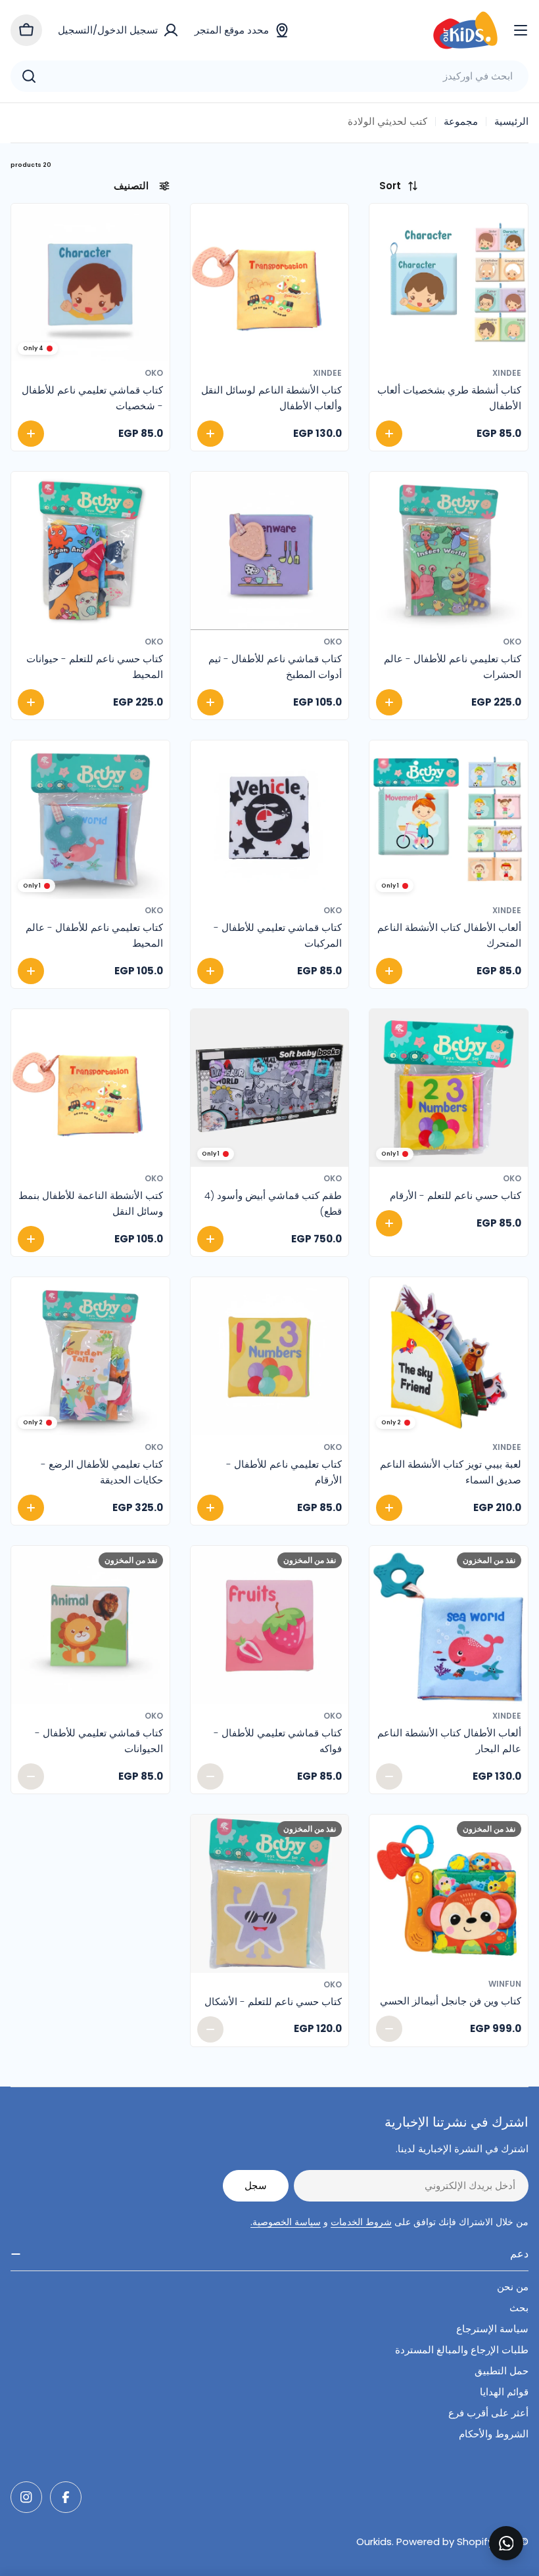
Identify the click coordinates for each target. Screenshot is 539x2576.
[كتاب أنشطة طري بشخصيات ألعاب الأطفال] (449, 283)
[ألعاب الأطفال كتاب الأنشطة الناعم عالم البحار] (449, 1625)
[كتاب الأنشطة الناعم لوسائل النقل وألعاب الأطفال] (270, 283)
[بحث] (29, 76)
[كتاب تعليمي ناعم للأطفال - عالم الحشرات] (449, 551)
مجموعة (461, 121)
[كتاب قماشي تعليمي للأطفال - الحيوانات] (90, 1625)
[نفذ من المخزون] (389, 1776)
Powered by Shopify (445, 2542)
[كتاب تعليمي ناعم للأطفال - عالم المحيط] (90, 820)
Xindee (507, 373)
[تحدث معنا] (506, 2543)
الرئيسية (511, 121)
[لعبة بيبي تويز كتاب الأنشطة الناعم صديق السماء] (449, 1356)
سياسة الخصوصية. (286, 2222)
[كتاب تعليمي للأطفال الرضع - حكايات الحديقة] (90, 1356)
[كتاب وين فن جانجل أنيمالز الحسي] (449, 1894)
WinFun (505, 1984)
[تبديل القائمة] (521, 30)
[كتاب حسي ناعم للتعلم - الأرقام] (449, 1088)
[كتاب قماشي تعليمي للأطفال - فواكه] (270, 1625)
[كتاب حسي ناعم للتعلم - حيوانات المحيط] (90, 551)
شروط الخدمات (361, 2222)
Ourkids (374, 2542)
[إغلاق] (520, 2529)
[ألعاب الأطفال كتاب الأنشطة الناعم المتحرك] (449, 820)
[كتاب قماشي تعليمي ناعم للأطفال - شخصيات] (90, 283)
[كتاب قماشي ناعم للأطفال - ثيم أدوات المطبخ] (270, 551)
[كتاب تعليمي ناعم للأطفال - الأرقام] (270, 1356)
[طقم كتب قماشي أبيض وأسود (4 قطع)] (270, 1088)
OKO (154, 373)
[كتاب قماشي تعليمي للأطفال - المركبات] (270, 820)
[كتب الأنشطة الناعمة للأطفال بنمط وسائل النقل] (90, 1088)
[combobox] (269, 76)
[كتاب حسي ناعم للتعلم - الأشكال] (270, 1894)
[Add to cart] (389, 434)
